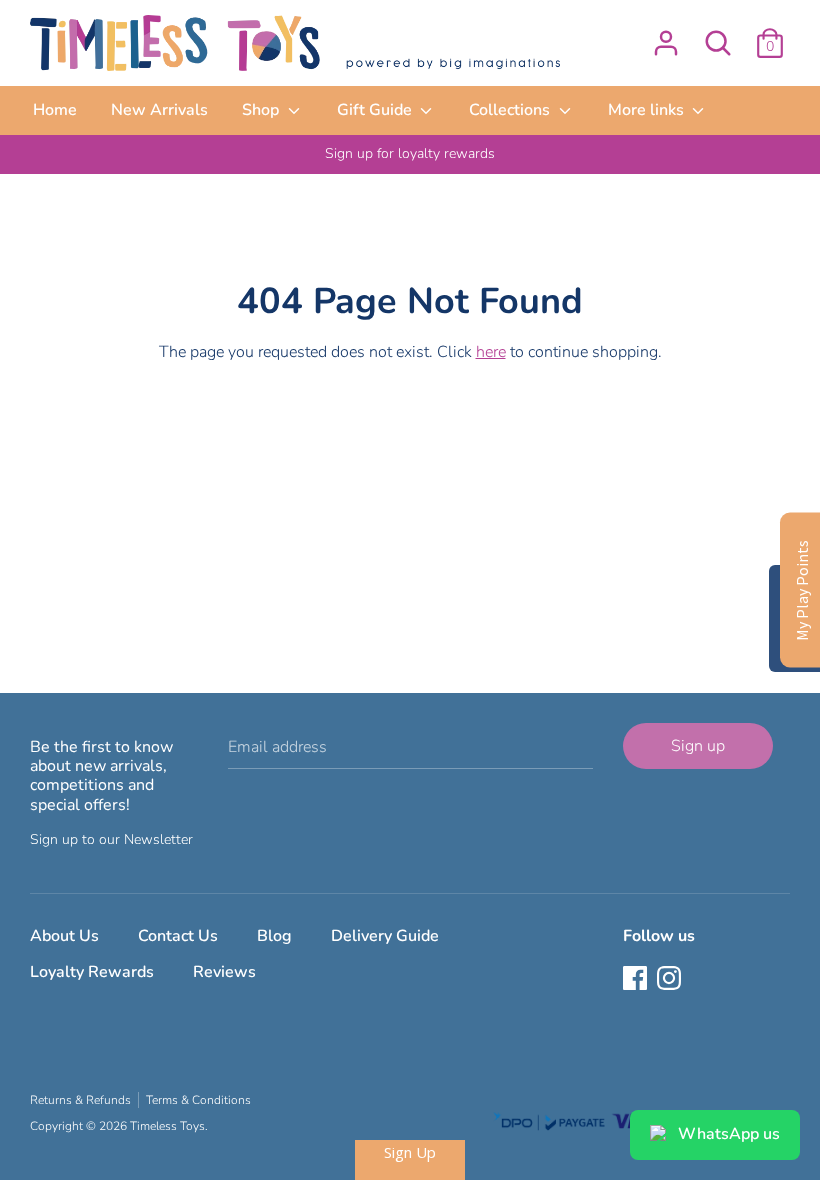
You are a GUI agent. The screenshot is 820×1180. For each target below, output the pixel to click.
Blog (274, 936)
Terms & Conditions (198, 1100)
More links (648, 110)
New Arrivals (159, 110)
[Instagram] (671, 980)
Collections (511, 110)
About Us (64, 936)
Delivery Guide (385, 936)
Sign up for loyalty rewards (410, 153)
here (491, 352)
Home (55, 110)
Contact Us (178, 936)
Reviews (224, 972)
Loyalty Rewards (92, 972)
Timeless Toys (167, 1126)
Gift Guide (376, 110)
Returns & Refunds (80, 1100)
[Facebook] (637, 980)
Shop (262, 110)
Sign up (698, 746)
